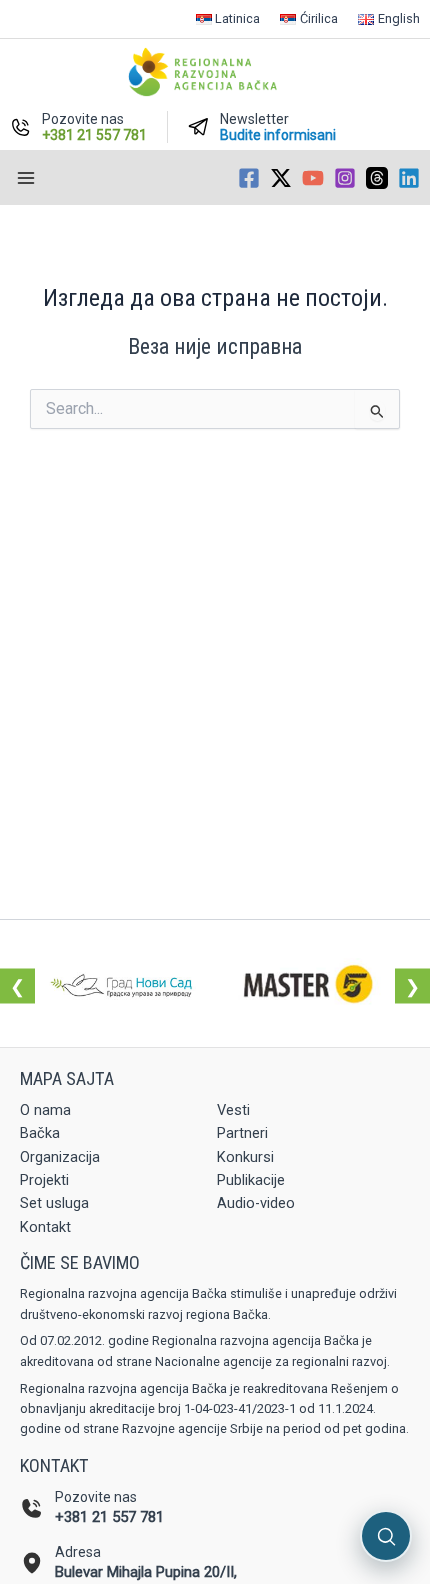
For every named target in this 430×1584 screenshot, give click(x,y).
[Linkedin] (409, 178)
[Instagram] (345, 178)
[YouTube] (313, 178)
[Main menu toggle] (26, 178)
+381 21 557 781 (109, 1517)
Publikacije (251, 1180)
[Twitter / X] (281, 178)
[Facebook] (249, 178)
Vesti (233, 1110)
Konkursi (245, 1157)
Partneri (242, 1133)
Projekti (44, 1180)
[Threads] (377, 178)
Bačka (40, 1133)
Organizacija (60, 1157)
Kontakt (45, 1227)
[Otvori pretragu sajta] (386, 1536)
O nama (45, 1110)
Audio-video (256, 1203)
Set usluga (54, 1203)
